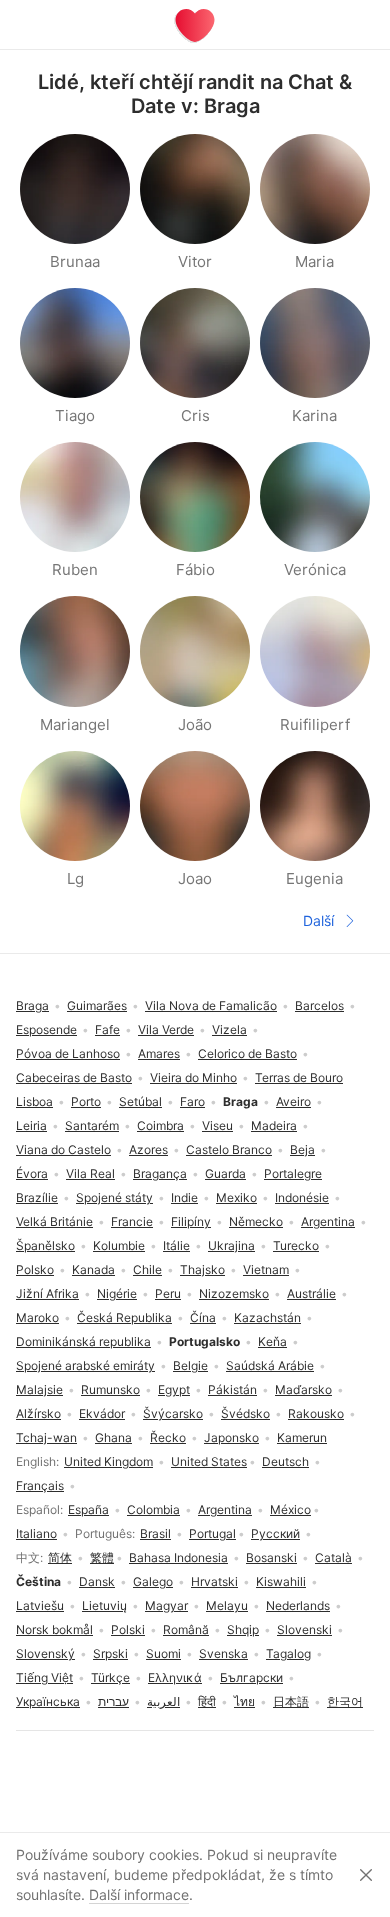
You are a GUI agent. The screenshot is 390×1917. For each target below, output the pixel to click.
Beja (302, 1149)
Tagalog (288, 1653)
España (88, 1509)
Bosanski (271, 1557)
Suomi (163, 1653)
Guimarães (97, 1005)
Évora (32, 1173)
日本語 (291, 1701)
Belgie (190, 1365)
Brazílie (37, 1197)
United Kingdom (108, 1461)
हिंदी (207, 1701)
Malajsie (39, 1389)
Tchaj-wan (46, 1437)
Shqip (243, 1629)
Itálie (176, 1245)
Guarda (225, 1173)
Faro (192, 1101)
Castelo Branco (229, 1149)
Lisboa (34, 1101)
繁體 (102, 1557)
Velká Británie (54, 1221)
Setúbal (140, 1101)
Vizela (229, 1029)
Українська (48, 1701)
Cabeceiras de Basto (74, 1077)
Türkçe (110, 1677)
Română (186, 1629)
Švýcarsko (173, 1413)
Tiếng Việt (44, 1677)
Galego (153, 1581)
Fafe (107, 1029)
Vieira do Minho (193, 1077)
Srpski (110, 1653)
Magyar (166, 1605)
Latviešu (40, 1605)
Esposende (46, 1029)
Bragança (160, 1173)
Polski (128, 1629)
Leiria (31, 1125)
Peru (168, 1293)
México (290, 1509)
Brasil (155, 1533)
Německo (256, 1221)
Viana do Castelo (63, 1149)
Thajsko (202, 1269)
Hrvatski (214, 1581)
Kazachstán (267, 1317)
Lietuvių (104, 1605)
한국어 (345, 1701)
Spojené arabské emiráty (85, 1365)
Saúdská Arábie (270, 1365)
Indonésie (302, 1197)
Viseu (217, 1125)
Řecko (168, 1437)
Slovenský (45, 1653)
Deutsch (285, 1461)
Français (40, 1485)
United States (209, 1461)
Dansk (97, 1581)
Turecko (296, 1245)
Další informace (139, 1894)
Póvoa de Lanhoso (68, 1053)
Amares (159, 1053)
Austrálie (311, 1293)
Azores (148, 1149)
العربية (163, 1701)
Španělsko (45, 1245)
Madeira (274, 1125)
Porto (86, 1101)
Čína (203, 1317)
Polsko (35, 1269)
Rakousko (316, 1413)
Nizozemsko (234, 1293)
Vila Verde (166, 1029)
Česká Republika (124, 1317)
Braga (32, 1005)
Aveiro (293, 1101)
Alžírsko (38, 1413)
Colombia (153, 1509)
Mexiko (236, 1197)
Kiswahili (281, 1581)
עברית (113, 1701)
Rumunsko (110, 1389)
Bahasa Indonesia (178, 1557)
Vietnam (266, 1269)
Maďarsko (303, 1389)
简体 (60, 1557)
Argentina (225, 1509)
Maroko (37, 1317)
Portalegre (293, 1173)
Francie (132, 1221)
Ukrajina (231, 1245)
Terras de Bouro (299, 1077)
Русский (275, 1533)
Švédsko (245, 1413)
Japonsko (231, 1437)
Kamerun (302, 1437)
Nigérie (117, 1293)
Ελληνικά (175, 1677)
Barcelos (319, 1005)
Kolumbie (119, 1245)
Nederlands (298, 1605)
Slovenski (304, 1629)
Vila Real (90, 1173)
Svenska (223, 1653)
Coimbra (160, 1125)
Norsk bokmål (54, 1629)
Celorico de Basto (247, 1053)
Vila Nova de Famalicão (211, 1005)
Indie (184, 1197)
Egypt (174, 1389)
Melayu (227, 1605)
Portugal (212, 1533)
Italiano (36, 1533)
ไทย (244, 1701)
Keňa (272, 1341)
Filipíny (191, 1221)
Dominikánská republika (83, 1341)
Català (333, 1557)
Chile (147, 1269)
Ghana (113, 1437)
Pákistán (232, 1389)
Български (251, 1677)
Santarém (92, 1125)
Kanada (93, 1269)
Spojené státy (114, 1197)
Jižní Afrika (47, 1293)
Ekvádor (102, 1413)
